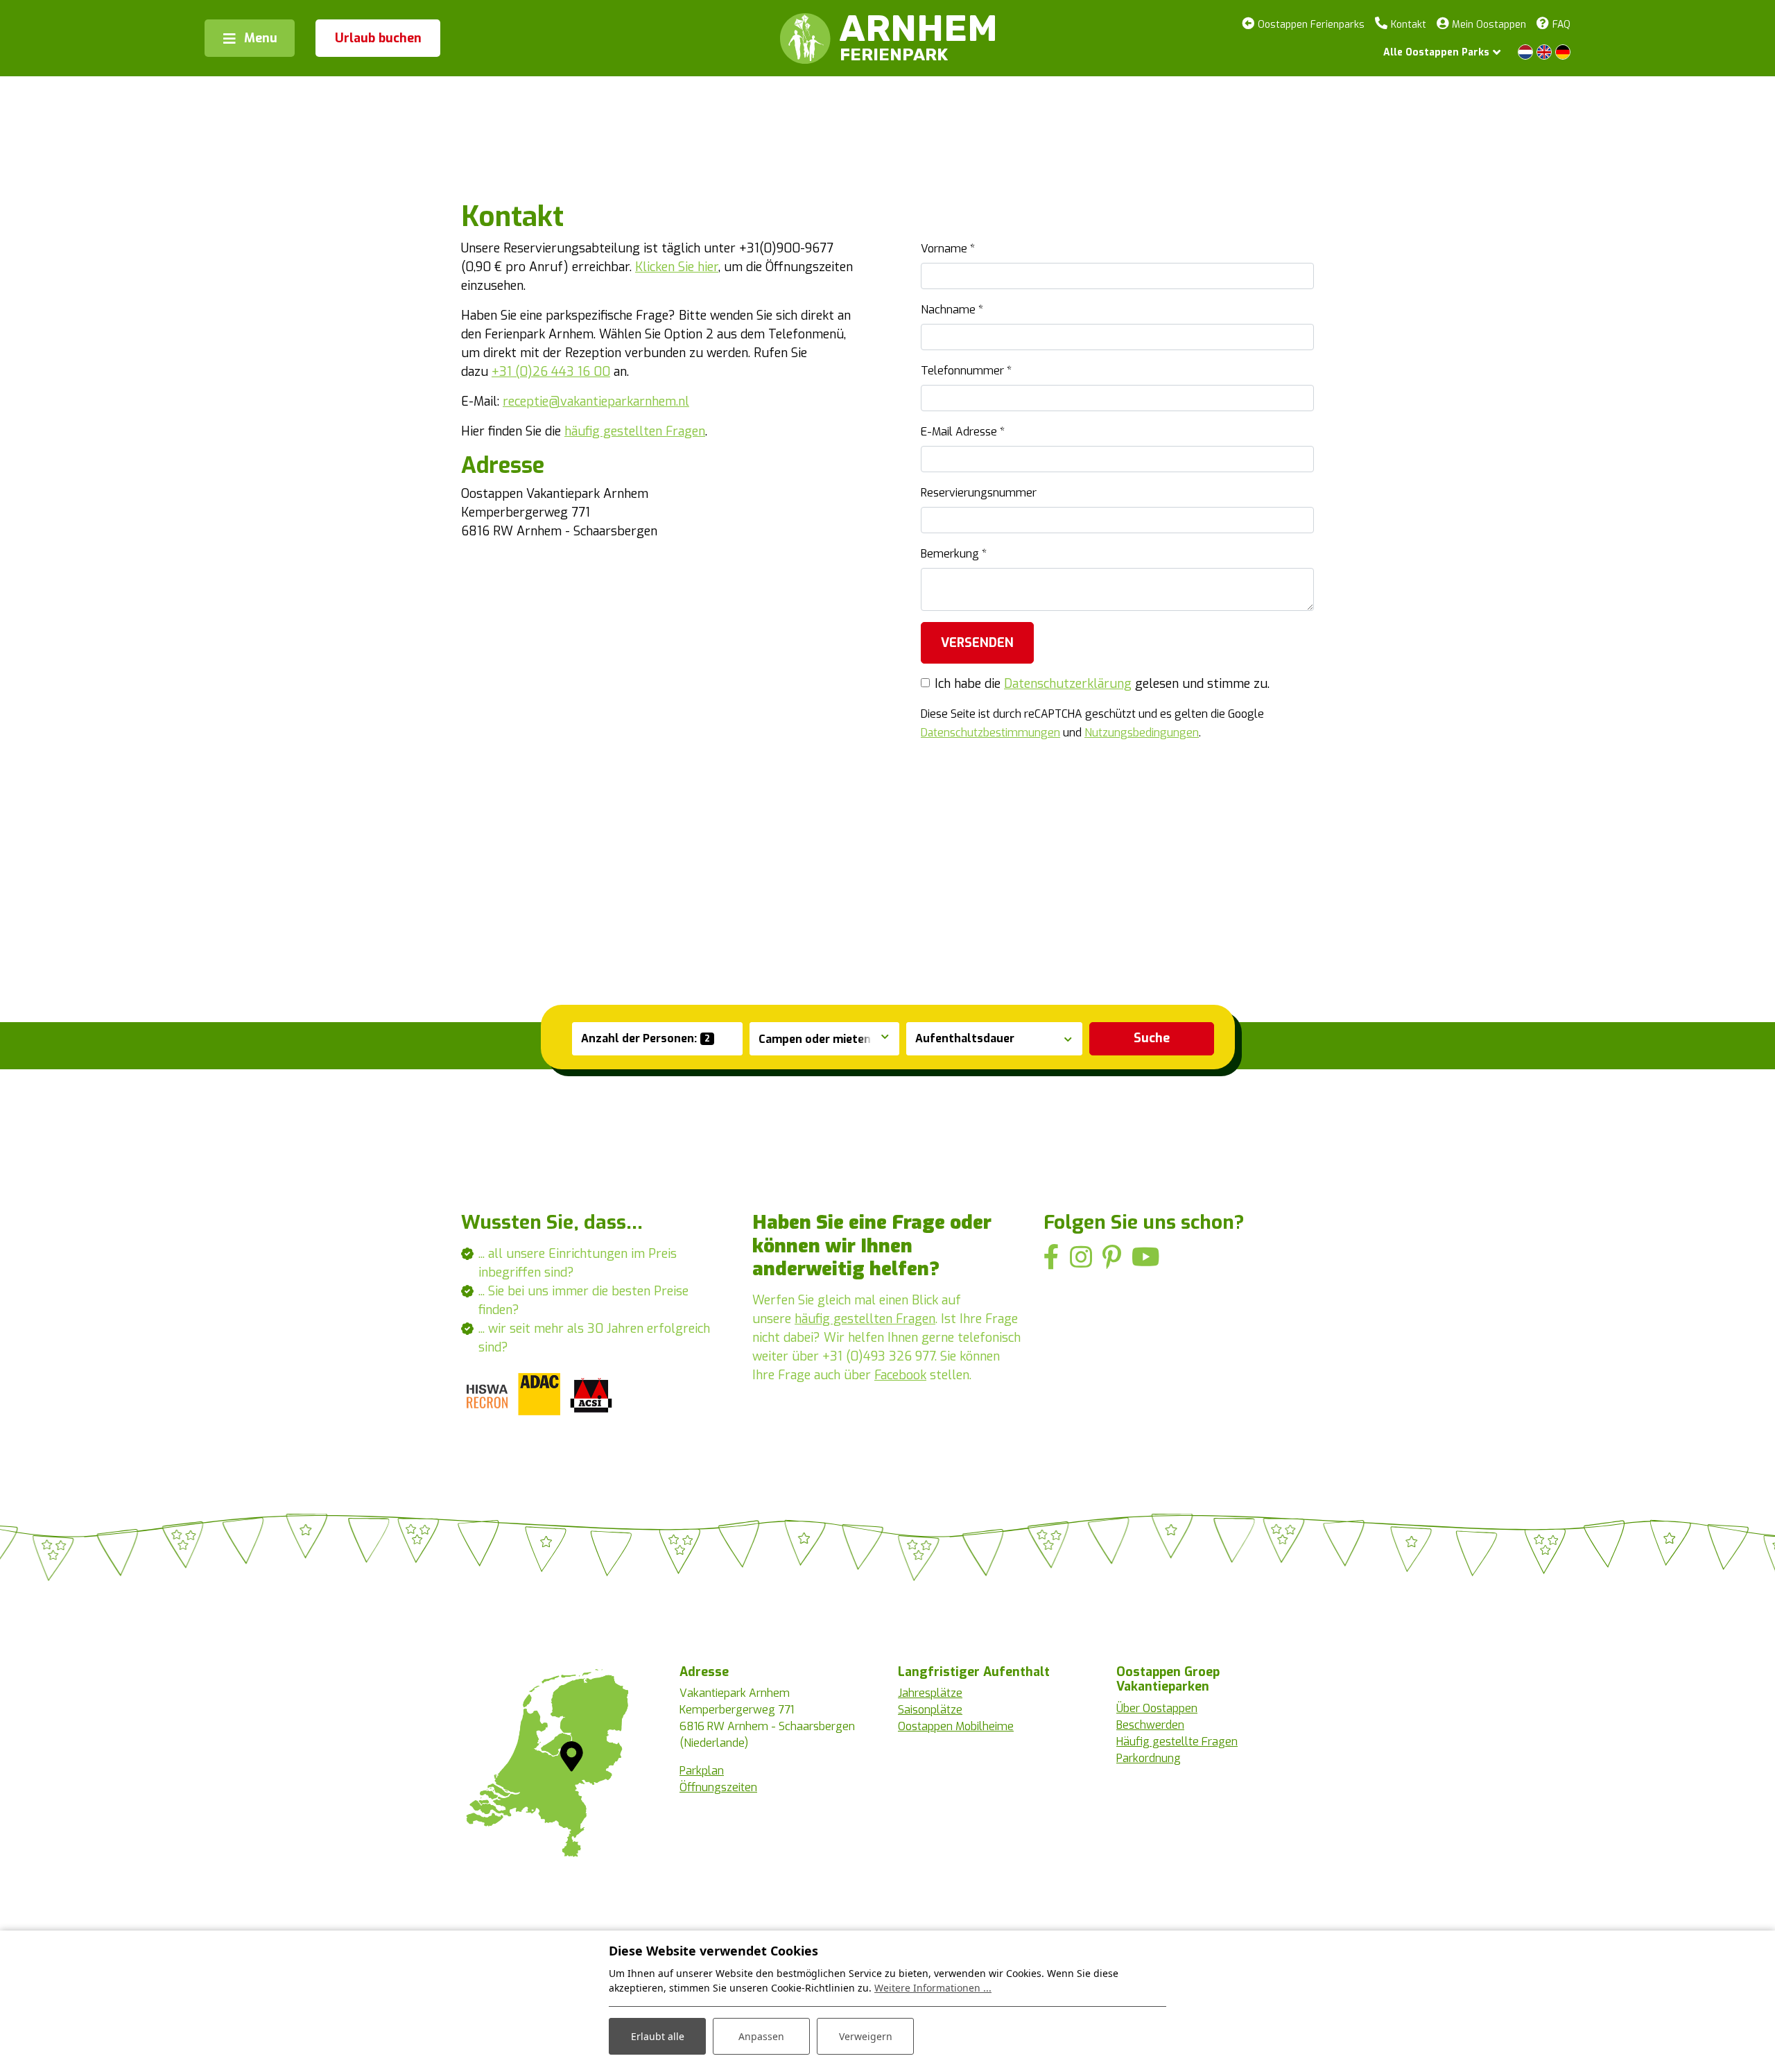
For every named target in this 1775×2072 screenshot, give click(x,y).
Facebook (900, 1375)
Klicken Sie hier (677, 267)
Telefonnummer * (966, 371)
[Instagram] (1081, 1258)
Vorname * (948, 249)
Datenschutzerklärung (1068, 684)
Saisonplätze (930, 1710)
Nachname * (952, 310)
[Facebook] (1051, 1258)
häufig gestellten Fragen (635, 431)
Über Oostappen (1157, 1708)
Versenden (977, 643)
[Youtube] (1146, 1258)
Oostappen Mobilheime (956, 1726)
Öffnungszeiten (718, 1787)
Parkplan (702, 1771)
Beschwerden (1150, 1725)
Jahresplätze (930, 1693)
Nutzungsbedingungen (1142, 733)
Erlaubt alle (658, 2036)
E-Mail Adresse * (963, 432)
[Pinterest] (1112, 1258)
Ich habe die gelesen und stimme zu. (1102, 684)
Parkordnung (1149, 1758)
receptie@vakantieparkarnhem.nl (596, 402)
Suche (1152, 1038)
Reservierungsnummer (979, 493)
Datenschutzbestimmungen (990, 733)
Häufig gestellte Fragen (1177, 1742)
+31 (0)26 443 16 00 (551, 372)
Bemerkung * (954, 554)
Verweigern (866, 2036)
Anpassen (761, 2036)
